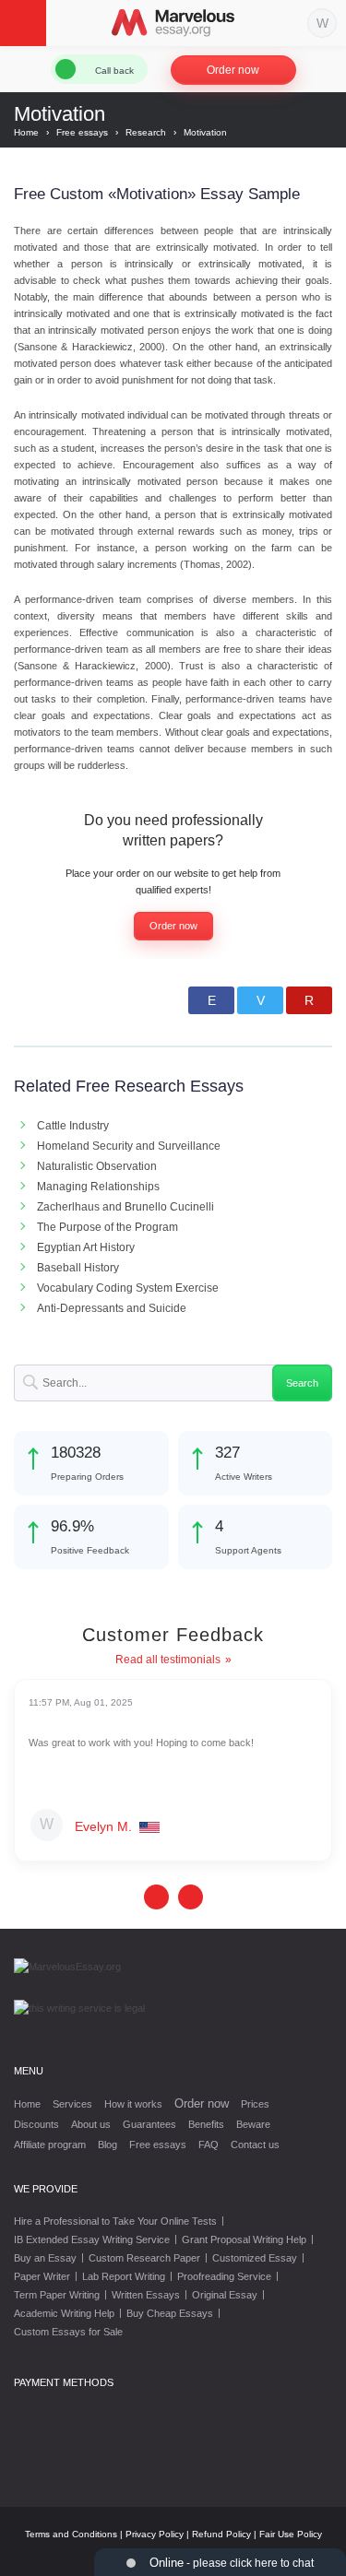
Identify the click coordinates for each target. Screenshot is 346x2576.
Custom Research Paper (144, 2258)
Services (72, 2104)
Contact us (255, 2145)
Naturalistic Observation (97, 1166)
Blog (107, 2145)
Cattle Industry (73, 1126)
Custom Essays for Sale (68, 2332)
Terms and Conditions (71, 2534)
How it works (133, 2104)
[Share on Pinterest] (309, 1000)
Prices (255, 2104)
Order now (233, 70)
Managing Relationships (98, 1187)
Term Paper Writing (57, 2295)
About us (91, 2124)
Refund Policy (221, 2534)
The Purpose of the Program (107, 1227)
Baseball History (78, 1268)
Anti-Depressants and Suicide (112, 1308)
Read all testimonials (168, 1660)
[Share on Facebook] (211, 1000)
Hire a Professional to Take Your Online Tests (115, 2221)
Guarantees (149, 2124)
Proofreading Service (224, 2276)
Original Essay (225, 2295)
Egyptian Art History (86, 1247)
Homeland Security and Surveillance (129, 1146)
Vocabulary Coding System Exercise (128, 1288)
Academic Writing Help (64, 2313)
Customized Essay (255, 2258)
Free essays (158, 2145)
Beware (253, 2124)
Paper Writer (42, 2276)
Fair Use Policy (291, 2534)
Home (27, 2104)
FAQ (209, 2145)
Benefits (206, 2124)
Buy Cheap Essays (170, 2313)
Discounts (36, 2124)
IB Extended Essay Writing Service (92, 2239)
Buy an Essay (45, 2258)
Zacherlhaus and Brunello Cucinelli (125, 1207)
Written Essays (146, 2295)
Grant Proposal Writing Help (244, 2239)
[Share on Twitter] (260, 1000)
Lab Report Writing (124, 2276)
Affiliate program (50, 2145)
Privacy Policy (155, 2534)
